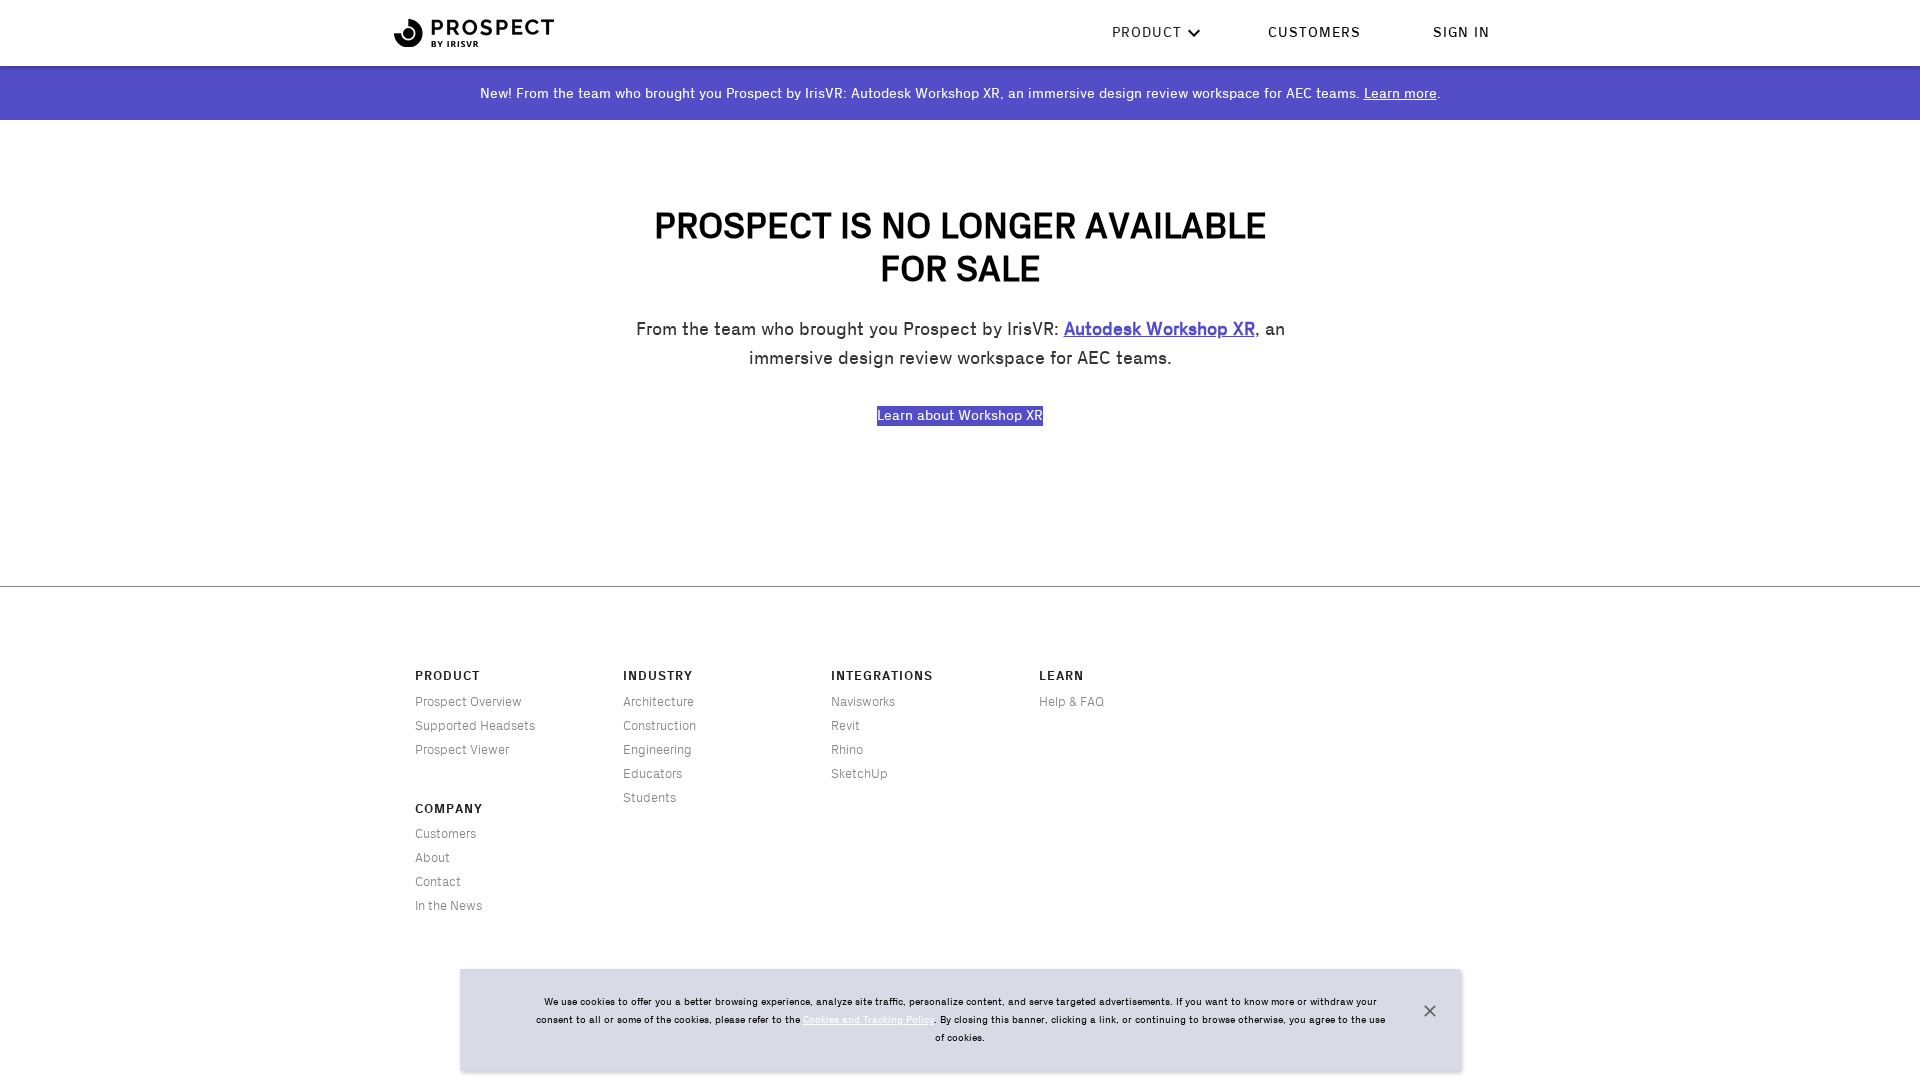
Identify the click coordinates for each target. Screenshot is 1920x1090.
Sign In (1461, 33)
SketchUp (859, 774)
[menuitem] (1314, 33)
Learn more (1400, 94)
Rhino (847, 750)
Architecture (658, 702)
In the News (448, 906)
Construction (659, 726)
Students (649, 798)
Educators (652, 774)
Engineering (657, 750)
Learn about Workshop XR (960, 416)
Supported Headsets (475, 726)
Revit (845, 726)
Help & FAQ (1071, 702)
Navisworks (863, 702)
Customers (1314, 33)
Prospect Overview (468, 702)
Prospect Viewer (462, 750)
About (432, 858)
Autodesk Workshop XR (1159, 330)
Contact (438, 882)
